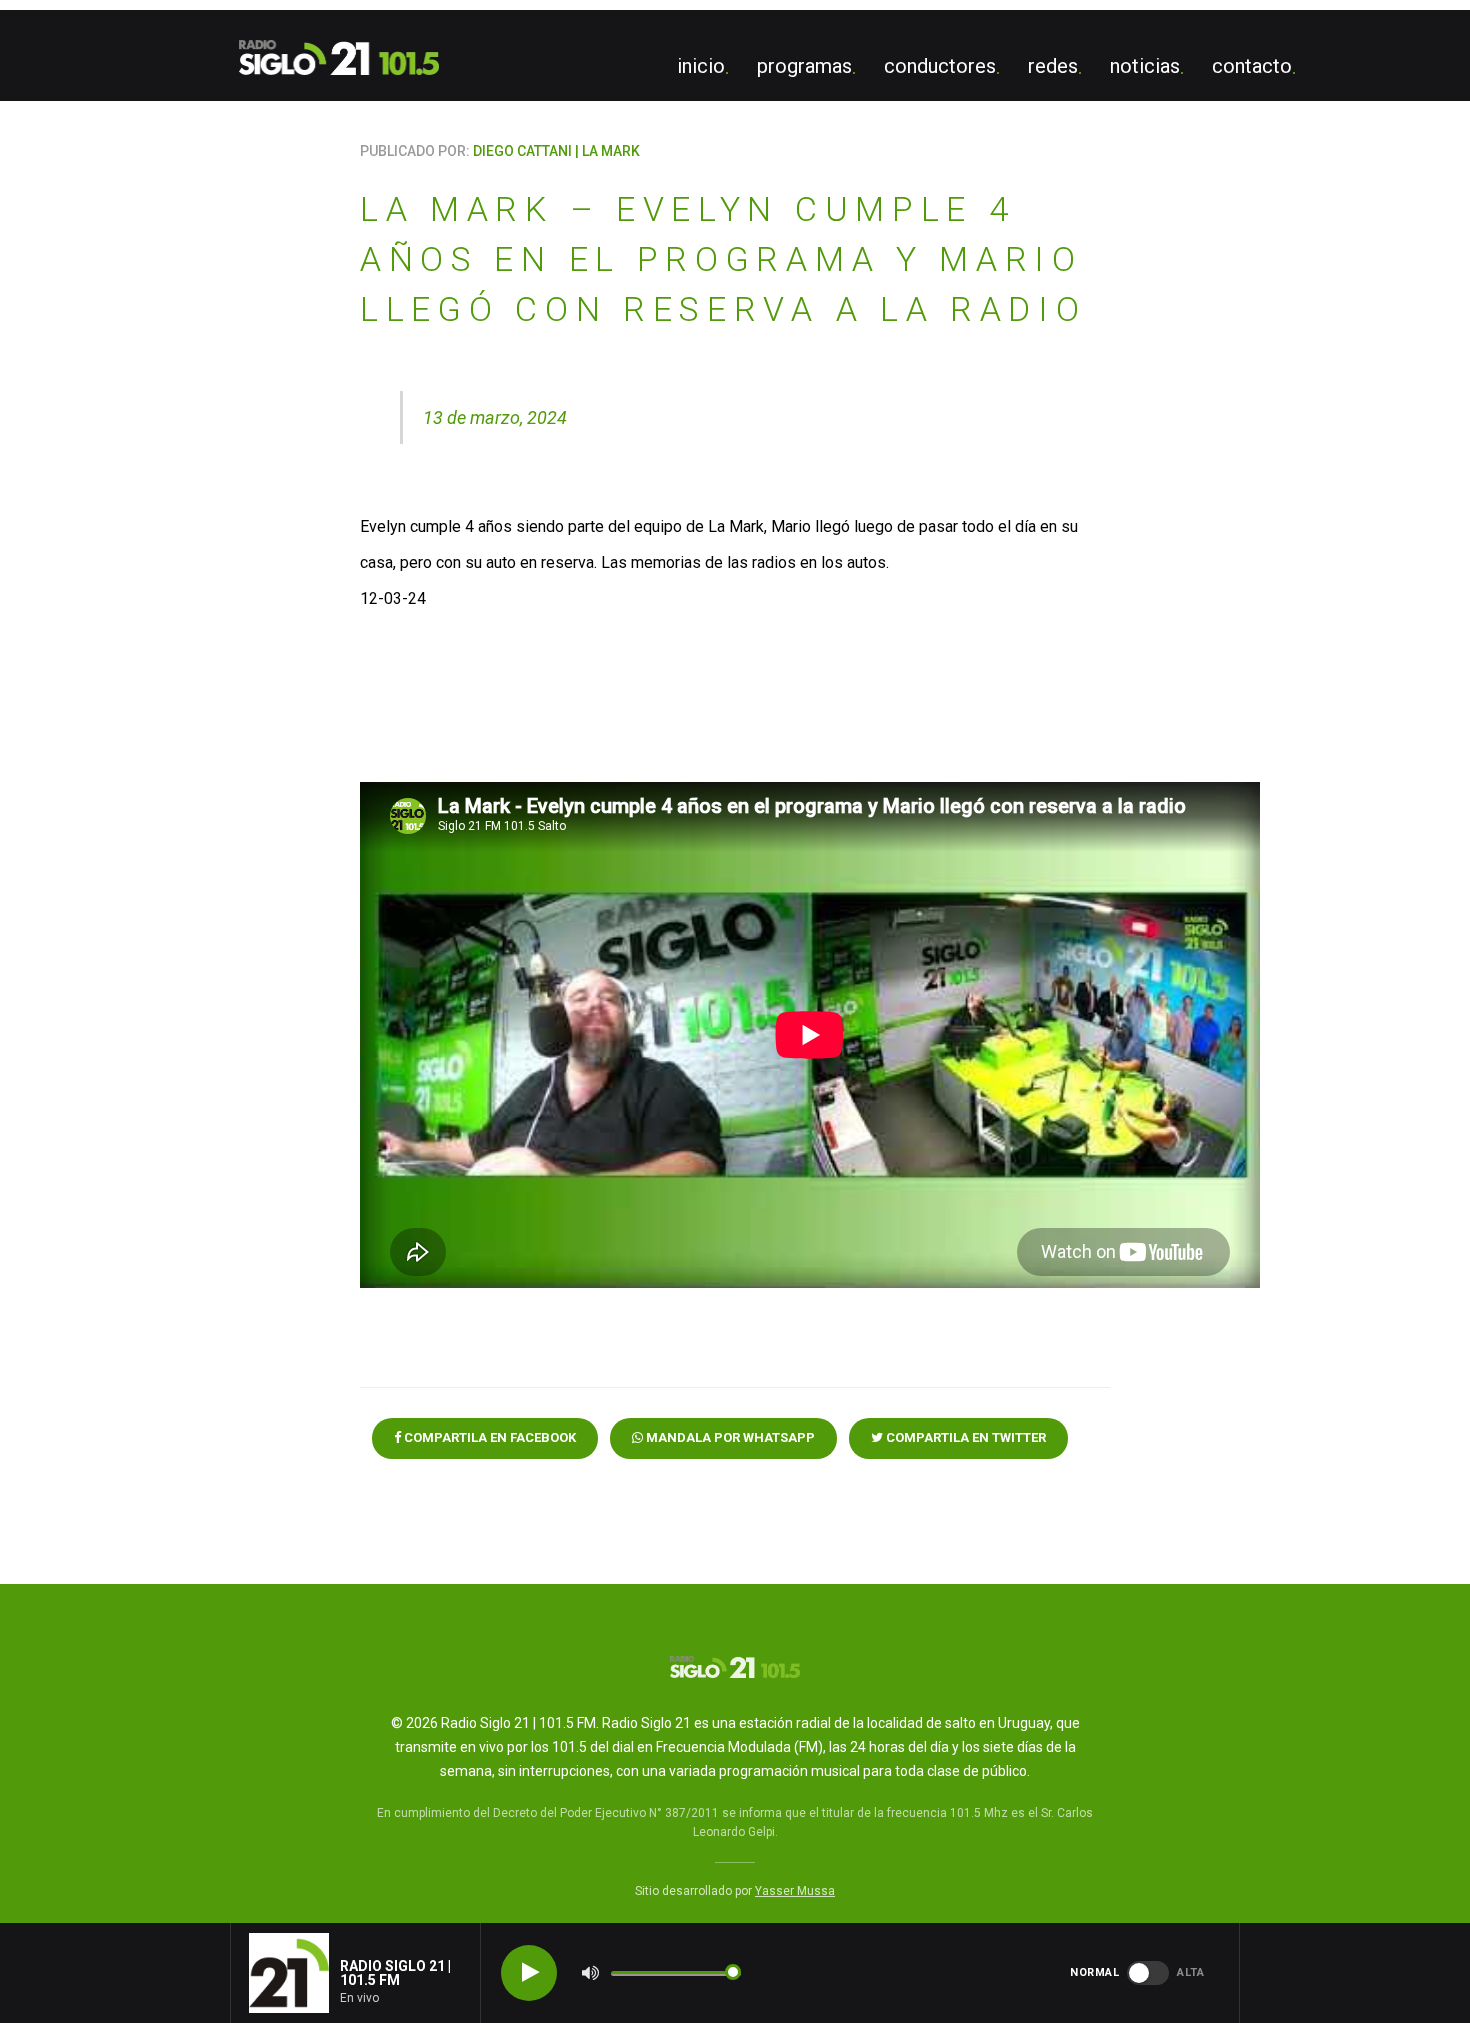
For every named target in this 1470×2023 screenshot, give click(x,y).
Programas (804, 66)
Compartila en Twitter (964, 1437)
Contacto (1252, 66)
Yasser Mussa (795, 1891)
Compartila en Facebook (488, 1437)
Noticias (1145, 66)
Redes (1053, 66)
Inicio (701, 66)
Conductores (940, 66)
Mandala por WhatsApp (729, 1437)
